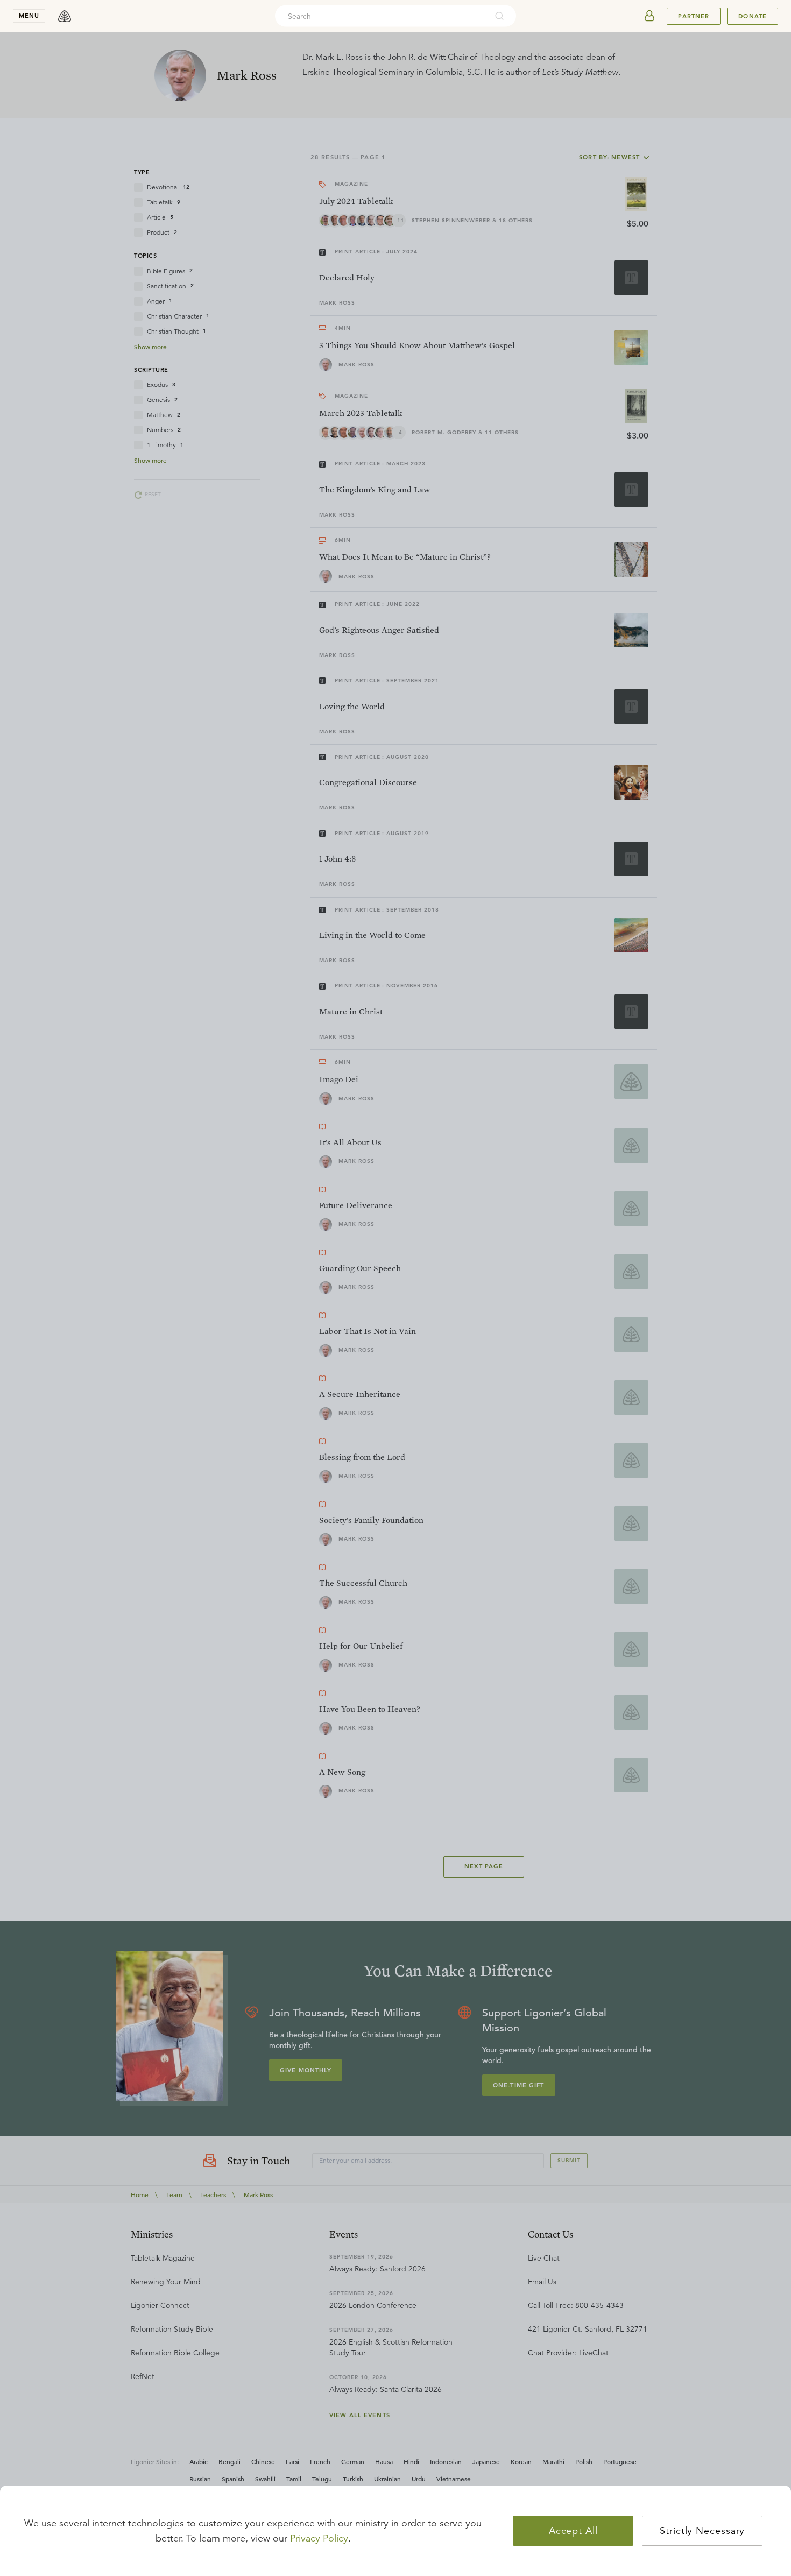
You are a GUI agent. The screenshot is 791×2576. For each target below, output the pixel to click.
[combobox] (381, 16)
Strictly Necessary (702, 2531)
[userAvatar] (649, 16)
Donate (753, 16)
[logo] (65, 16)
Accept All (573, 2531)
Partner (694, 16)
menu (29, 16)
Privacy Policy (319, 2538)
